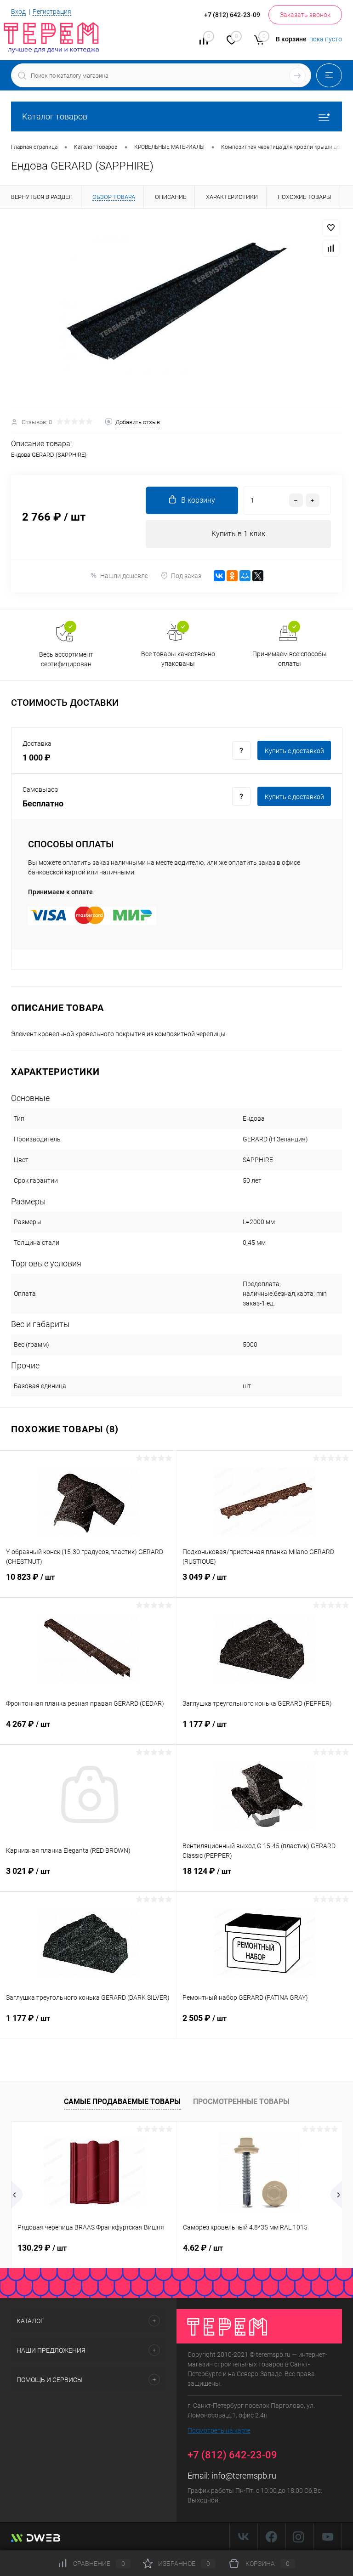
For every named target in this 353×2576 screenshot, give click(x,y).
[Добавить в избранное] (331, 228)
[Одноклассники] (232, 576)
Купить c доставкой (294, 751)
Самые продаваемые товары (122, 2102)
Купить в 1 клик (238, 534)
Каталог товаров (55, 116)
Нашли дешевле (124, 576)
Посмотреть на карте (219, 2430)
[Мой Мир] (245, 576)
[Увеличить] (176, 307)
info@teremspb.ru (244, 2476)
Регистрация (52, 11)
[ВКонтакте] (219, 576)
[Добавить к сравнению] (331, 248)
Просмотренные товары (241, 2102)
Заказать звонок (305, 15)
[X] (258, 576)
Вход (18, 11)
